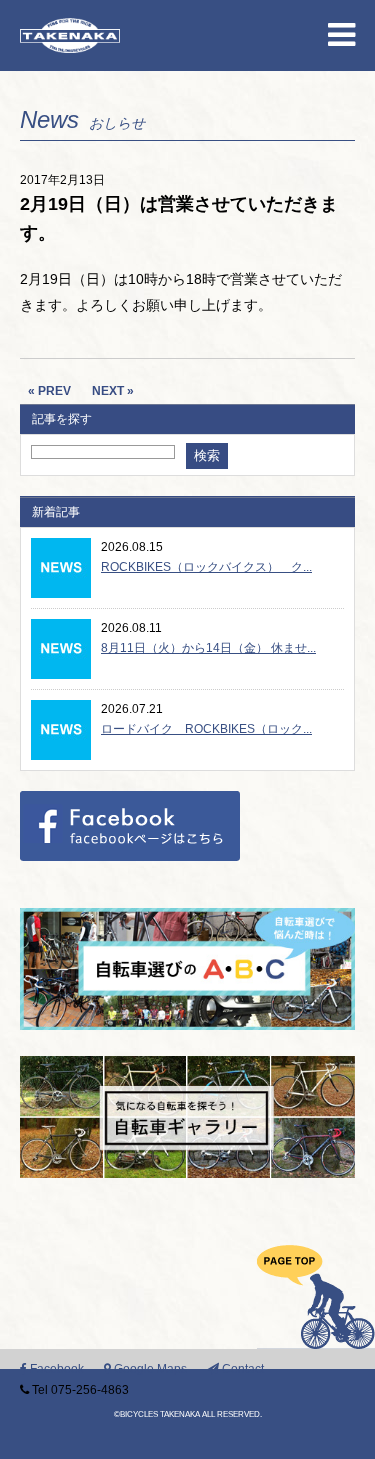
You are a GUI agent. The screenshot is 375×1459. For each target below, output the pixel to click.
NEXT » (113, 391)
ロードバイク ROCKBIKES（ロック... (206, 729)
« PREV (49, 391)
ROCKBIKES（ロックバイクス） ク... (206, 567)
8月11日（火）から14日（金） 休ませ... (208, 648)
